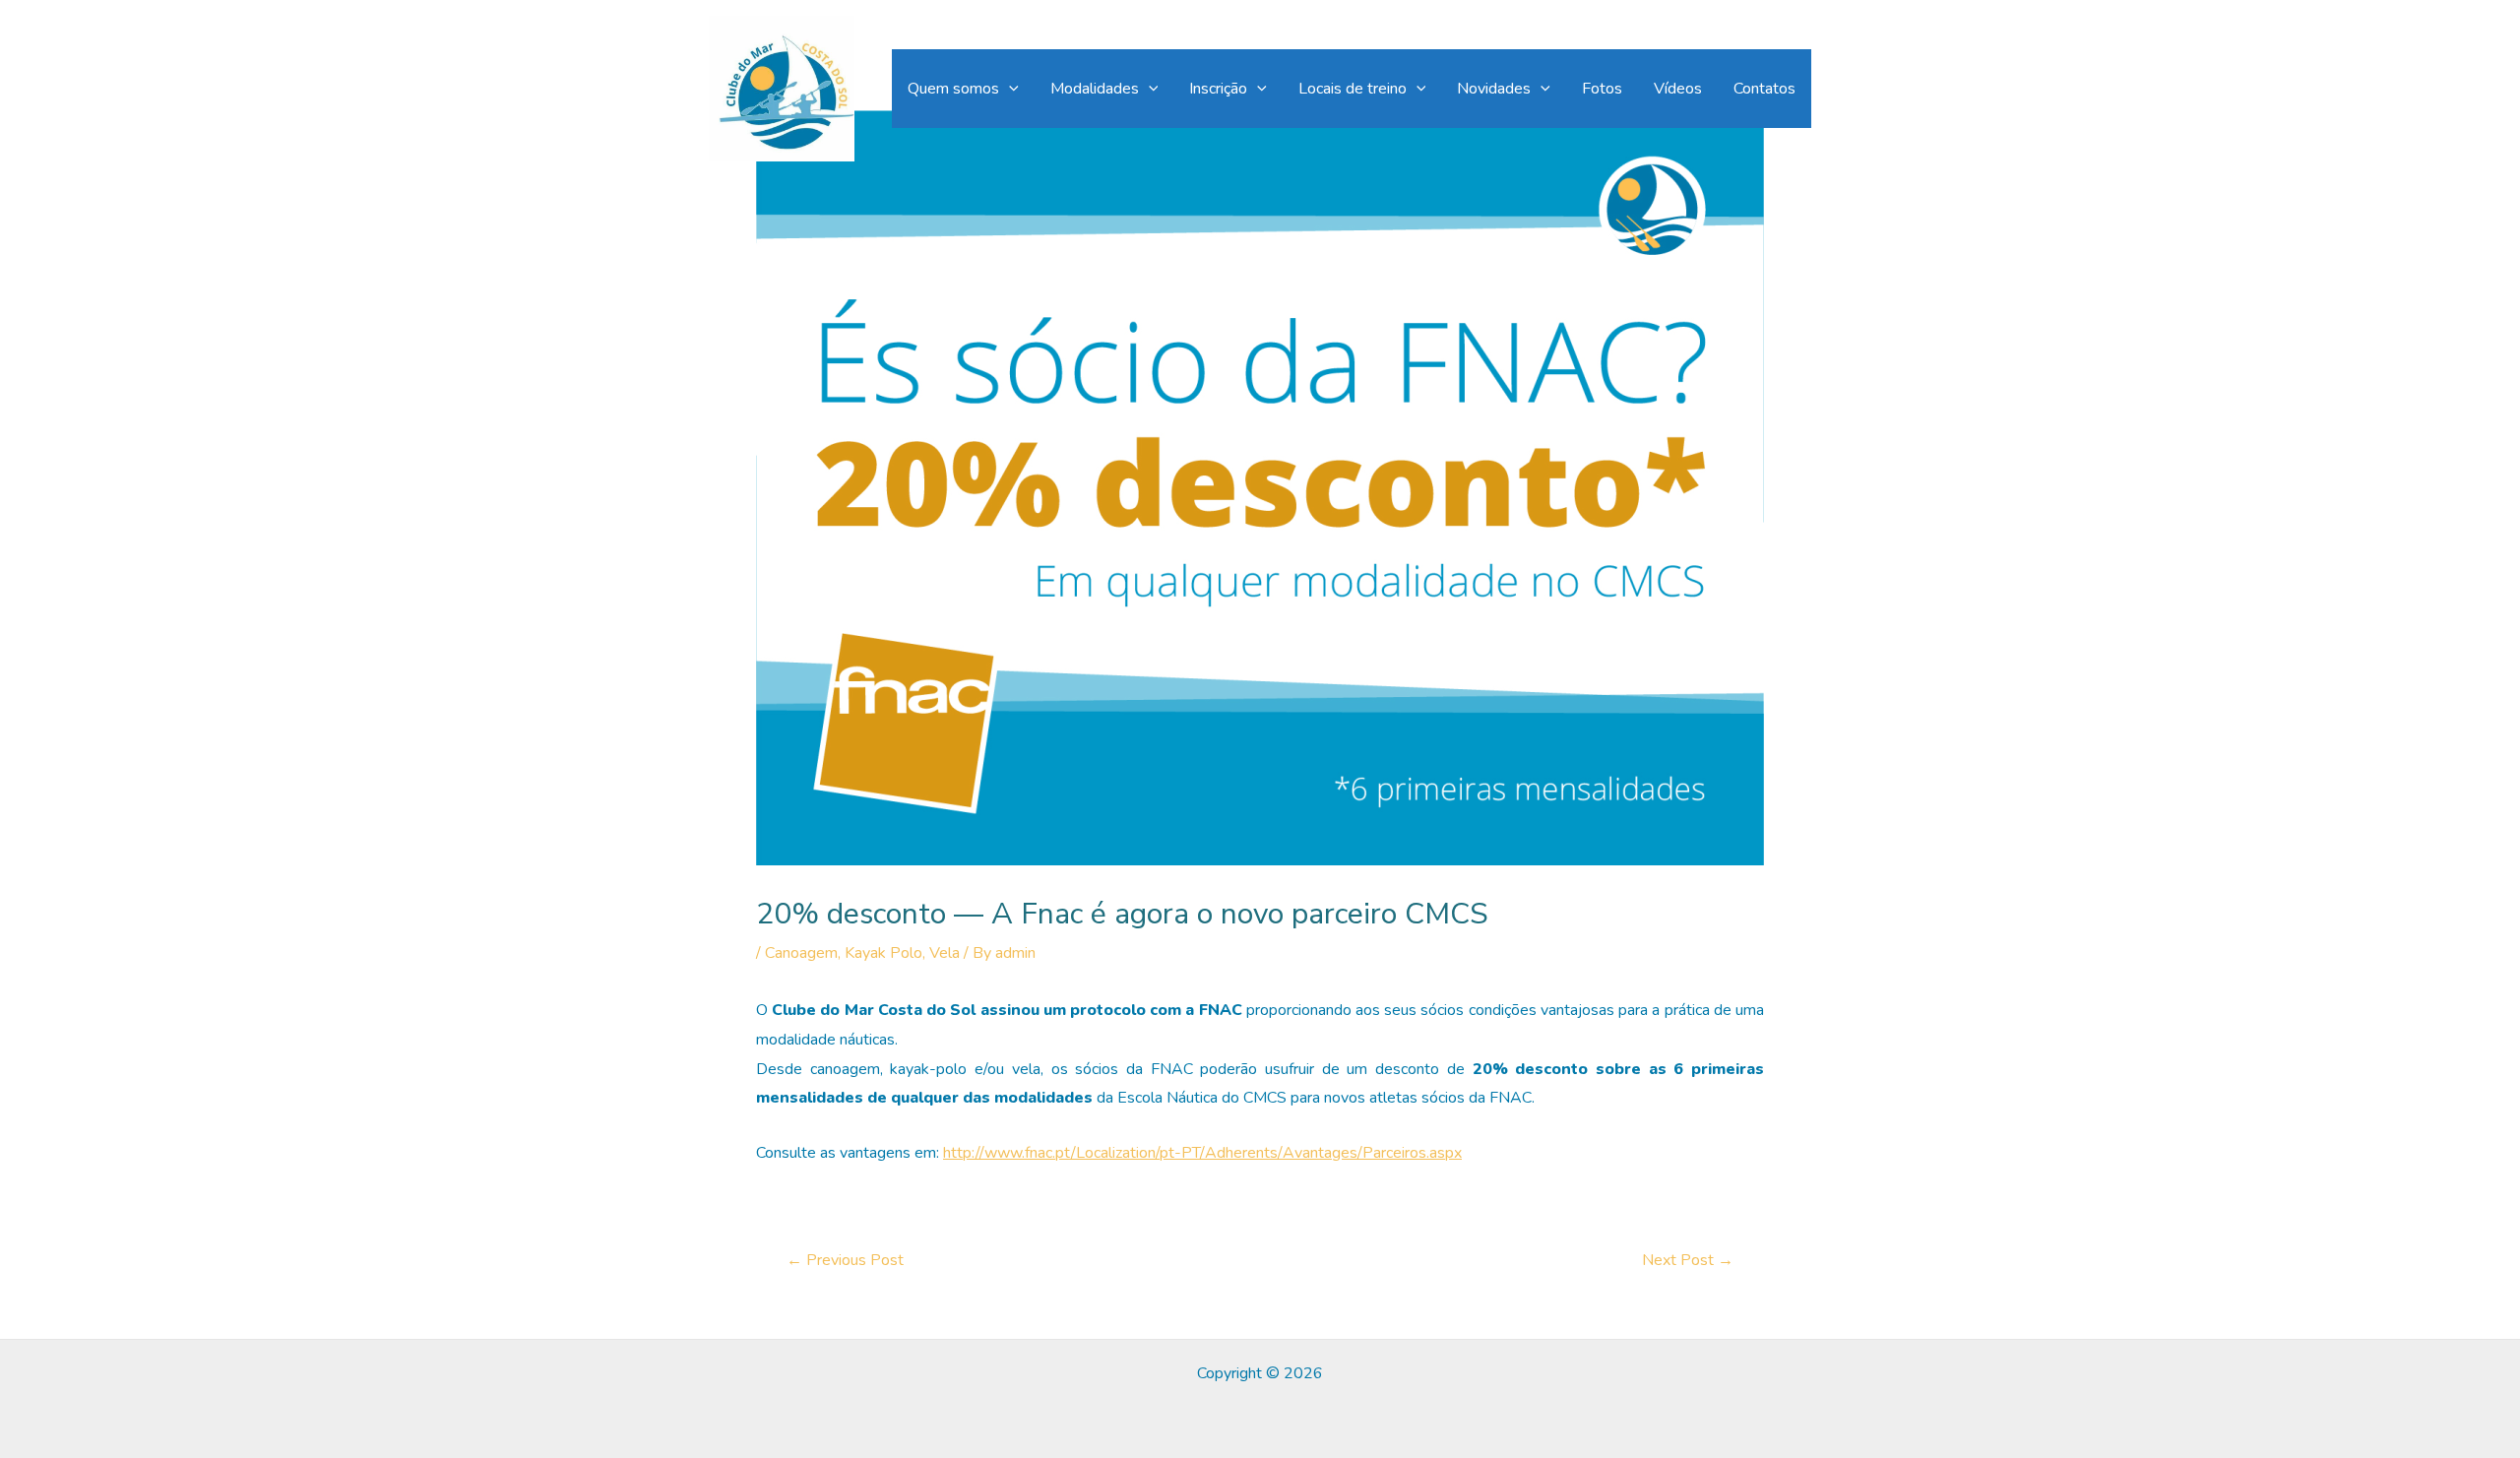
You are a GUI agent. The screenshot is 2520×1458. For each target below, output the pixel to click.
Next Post (1688, 1260)
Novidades (1494, 89)
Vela (945, 953)
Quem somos (953, 89)
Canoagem (801, 953)
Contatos (1764, 89)
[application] (1009, 89)
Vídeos (1678, 89)
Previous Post (845, 1260)
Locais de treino (1353, 89)
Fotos (1602, 89)
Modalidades (1095, 89)
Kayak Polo (883, 953)
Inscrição (1218, 89)
